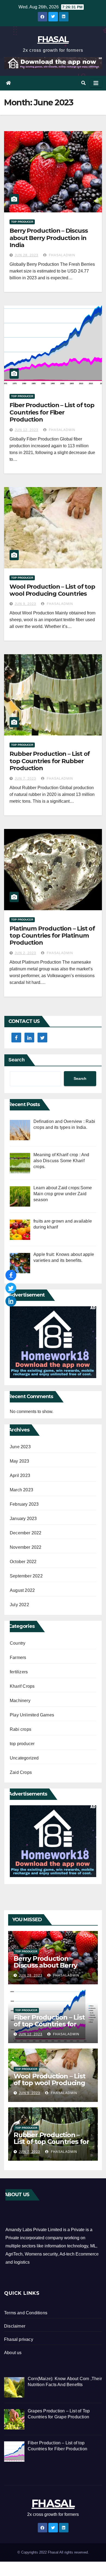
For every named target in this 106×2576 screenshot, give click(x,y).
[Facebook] (11, 1275)
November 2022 (26, 1547)
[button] (83, 83)
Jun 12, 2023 (26, 430)
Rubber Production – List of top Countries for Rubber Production (50, 761)
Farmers (18, 1658)
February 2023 (24, 1504)
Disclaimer (15, 2326)
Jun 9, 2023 (25, 604)
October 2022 (23, 1562)
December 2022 (26, 1533)
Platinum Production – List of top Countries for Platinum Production (52, 936)
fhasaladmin (62, 255)
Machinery (20, 1701)
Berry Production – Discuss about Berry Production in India (49, 238)
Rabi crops (21, 1729)
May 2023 (20, 1461)
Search (17, 1060)
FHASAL (53, 39)
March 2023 (21, 1490)
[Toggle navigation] (96, 83)
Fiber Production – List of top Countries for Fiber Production (52, 412)
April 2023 (20, 1475)
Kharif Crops (22, 1686)
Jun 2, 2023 (25, 953)
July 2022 (19, 1605)
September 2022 (26, 1576)
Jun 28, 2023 (26, 255)
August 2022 (22, 1590)
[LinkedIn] (11, 1301)
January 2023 (23, 1519)
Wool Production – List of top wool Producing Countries (52, 590)
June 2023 (20, 1447)
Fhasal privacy (19, 2339)
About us (13, 2353)
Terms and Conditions (26, 2313)
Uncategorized (24, 1758)
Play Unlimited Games (32, 1715)
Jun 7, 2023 (25, 779)
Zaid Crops (21, 1772)
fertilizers (19, 1672)
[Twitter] (11, 1288)
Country (18, 1643)
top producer (22, 222)
